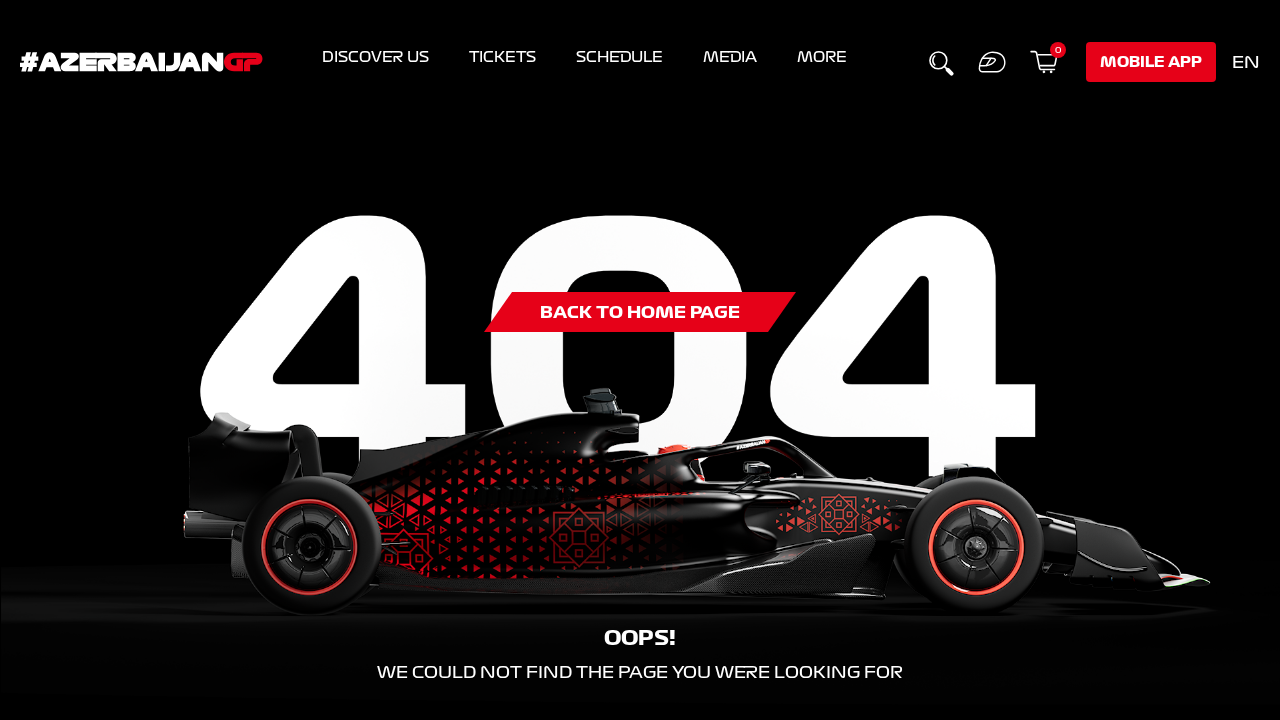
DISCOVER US (375, 57)
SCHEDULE (619, 57)
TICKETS (502, 57)
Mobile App (1151, 62)
